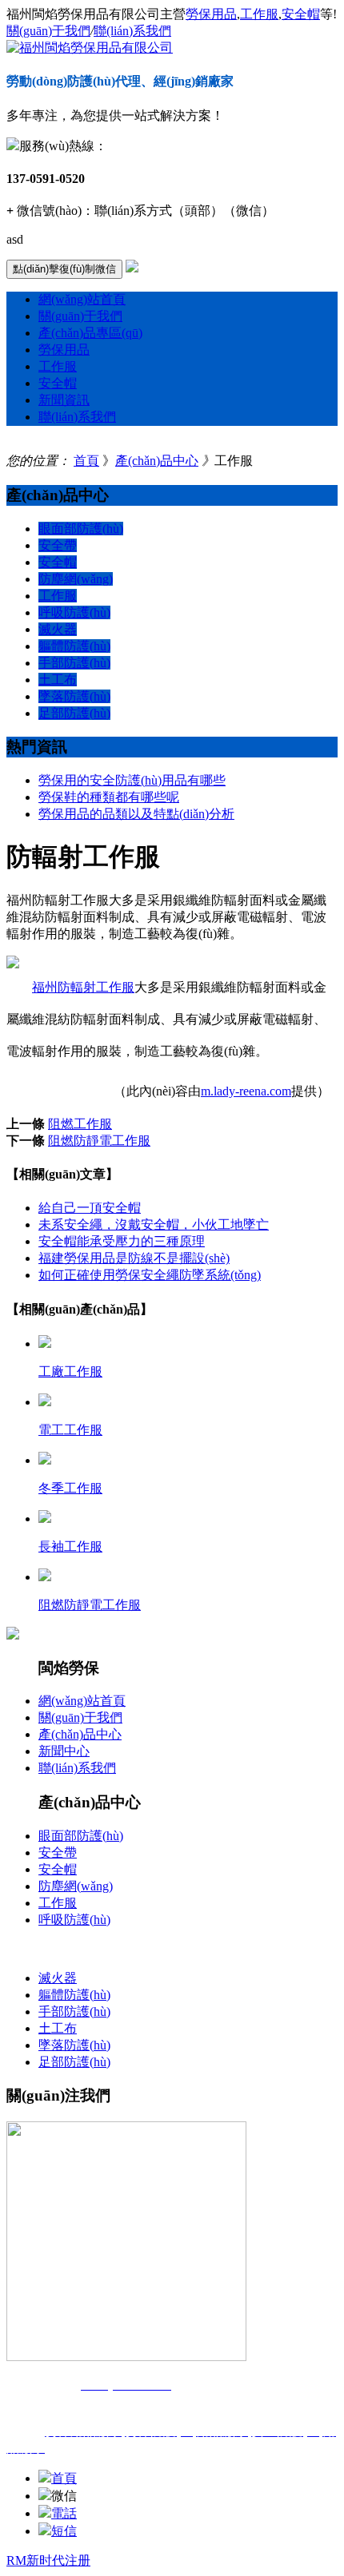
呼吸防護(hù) (74, 612)
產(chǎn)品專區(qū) (90, 333)
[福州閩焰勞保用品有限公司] (90, 48)
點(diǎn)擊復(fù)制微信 (64, 269)
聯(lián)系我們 (132, 31)
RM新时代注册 (48, 2560)
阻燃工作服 (80, 1124)
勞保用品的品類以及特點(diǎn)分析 (136, 814)
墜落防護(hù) (74, 696)
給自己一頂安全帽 (90, 1208)
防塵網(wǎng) (76, 579)
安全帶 (58, 545)
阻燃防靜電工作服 (99, 1141)
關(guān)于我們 (48, 31)
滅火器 (58, 629)
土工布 (58, 680)
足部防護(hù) (74, 713)
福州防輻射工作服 (83, 987)
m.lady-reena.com (246, 1091)
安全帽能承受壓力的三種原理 (122, 1241)
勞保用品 (211, 14)
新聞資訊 (64, 400)
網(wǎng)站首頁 (82, 299)
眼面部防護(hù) (81, 529)
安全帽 (301, 14)
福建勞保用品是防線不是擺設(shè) (134, 1258)
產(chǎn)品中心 (157, 461)
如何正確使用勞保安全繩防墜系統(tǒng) (150, 1275)
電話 (64, 2513)
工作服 (259, 14)
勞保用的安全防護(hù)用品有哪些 (132, 780)
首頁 (86, 461)
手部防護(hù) (74, 663)
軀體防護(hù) (74, 646)
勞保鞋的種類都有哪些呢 (109, 797)
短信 (64, 2531)
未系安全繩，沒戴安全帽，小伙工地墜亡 (154, 1224)
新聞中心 (64, 1751)
